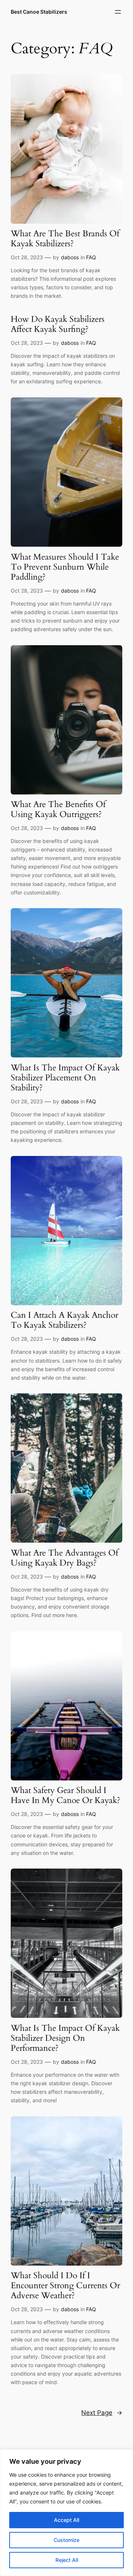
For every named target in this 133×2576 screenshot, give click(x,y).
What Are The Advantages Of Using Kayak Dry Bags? (64, 1558)
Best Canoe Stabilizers (39, 12)
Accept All (66, 2520)
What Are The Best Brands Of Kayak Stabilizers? (65, 239)
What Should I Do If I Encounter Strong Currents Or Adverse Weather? (65, 2286)
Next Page (102, 2413)
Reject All (67, 2560)
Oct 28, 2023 (27, 257)
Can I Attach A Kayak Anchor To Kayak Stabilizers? (64, 1320)
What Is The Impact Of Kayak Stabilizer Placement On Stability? (65, 1078)
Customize (66, 2540)
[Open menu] (118, 12)
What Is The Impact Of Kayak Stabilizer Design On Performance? (65, 2038)
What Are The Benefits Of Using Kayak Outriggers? (58, 810)
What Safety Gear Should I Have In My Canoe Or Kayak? (66, 1796)
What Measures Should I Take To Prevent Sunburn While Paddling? (65, 567)
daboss (70, 257)
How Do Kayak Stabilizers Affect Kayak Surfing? (58, 324)
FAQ (91, 257)
